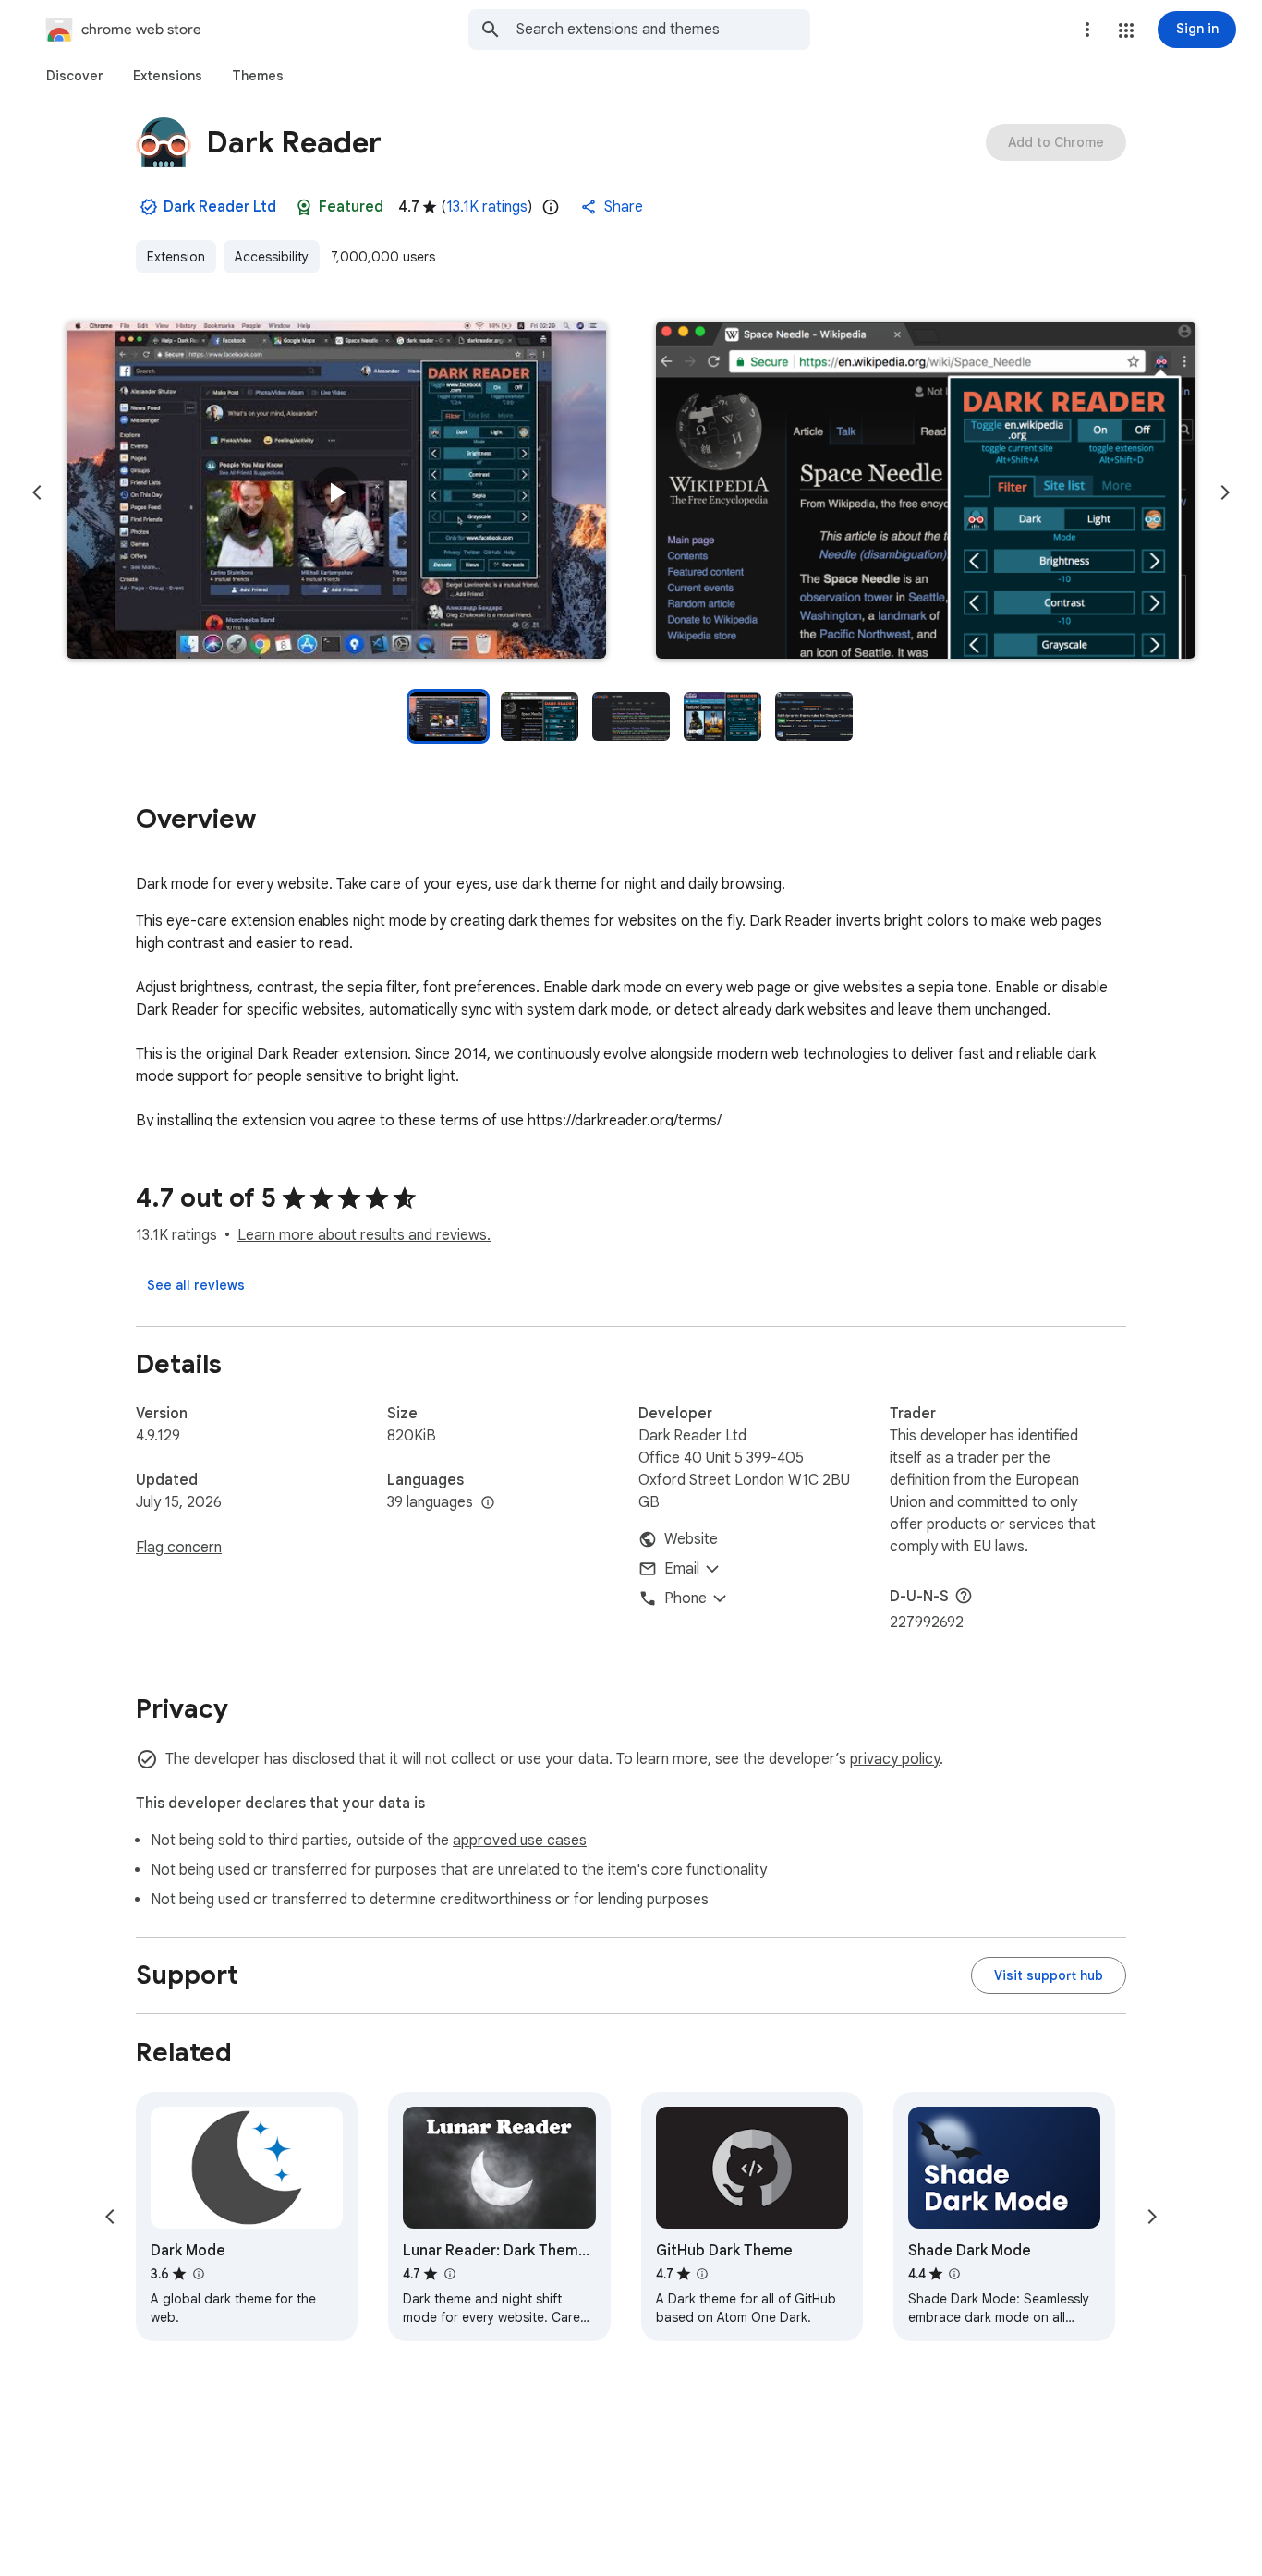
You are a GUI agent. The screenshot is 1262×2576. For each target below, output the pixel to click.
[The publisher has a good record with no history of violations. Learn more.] (149, 207)
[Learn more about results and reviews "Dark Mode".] (198, 2274)
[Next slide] (1225, 492)
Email (682, 1569)
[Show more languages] (488, 1503)
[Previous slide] (37, 492)
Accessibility (272, 257)
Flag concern (179, 1548)
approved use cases (520, 1841)
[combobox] (663, 30)
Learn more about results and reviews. (364, 1235)
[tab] (75, 76)
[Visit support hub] (1049, 1975)
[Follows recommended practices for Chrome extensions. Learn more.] (304, 207)
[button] (1126, 30)
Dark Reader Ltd (220, 207)
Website (691, 1539)
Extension (176, 257)
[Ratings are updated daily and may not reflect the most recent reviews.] (551, 207)
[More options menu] (1087, 30)
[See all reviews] (196, 1285)
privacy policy (895, 1759)
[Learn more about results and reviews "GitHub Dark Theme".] (702, 2274)
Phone (686, 1598)
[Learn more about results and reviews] (964, 1596)
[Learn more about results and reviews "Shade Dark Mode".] (954, 2274)
